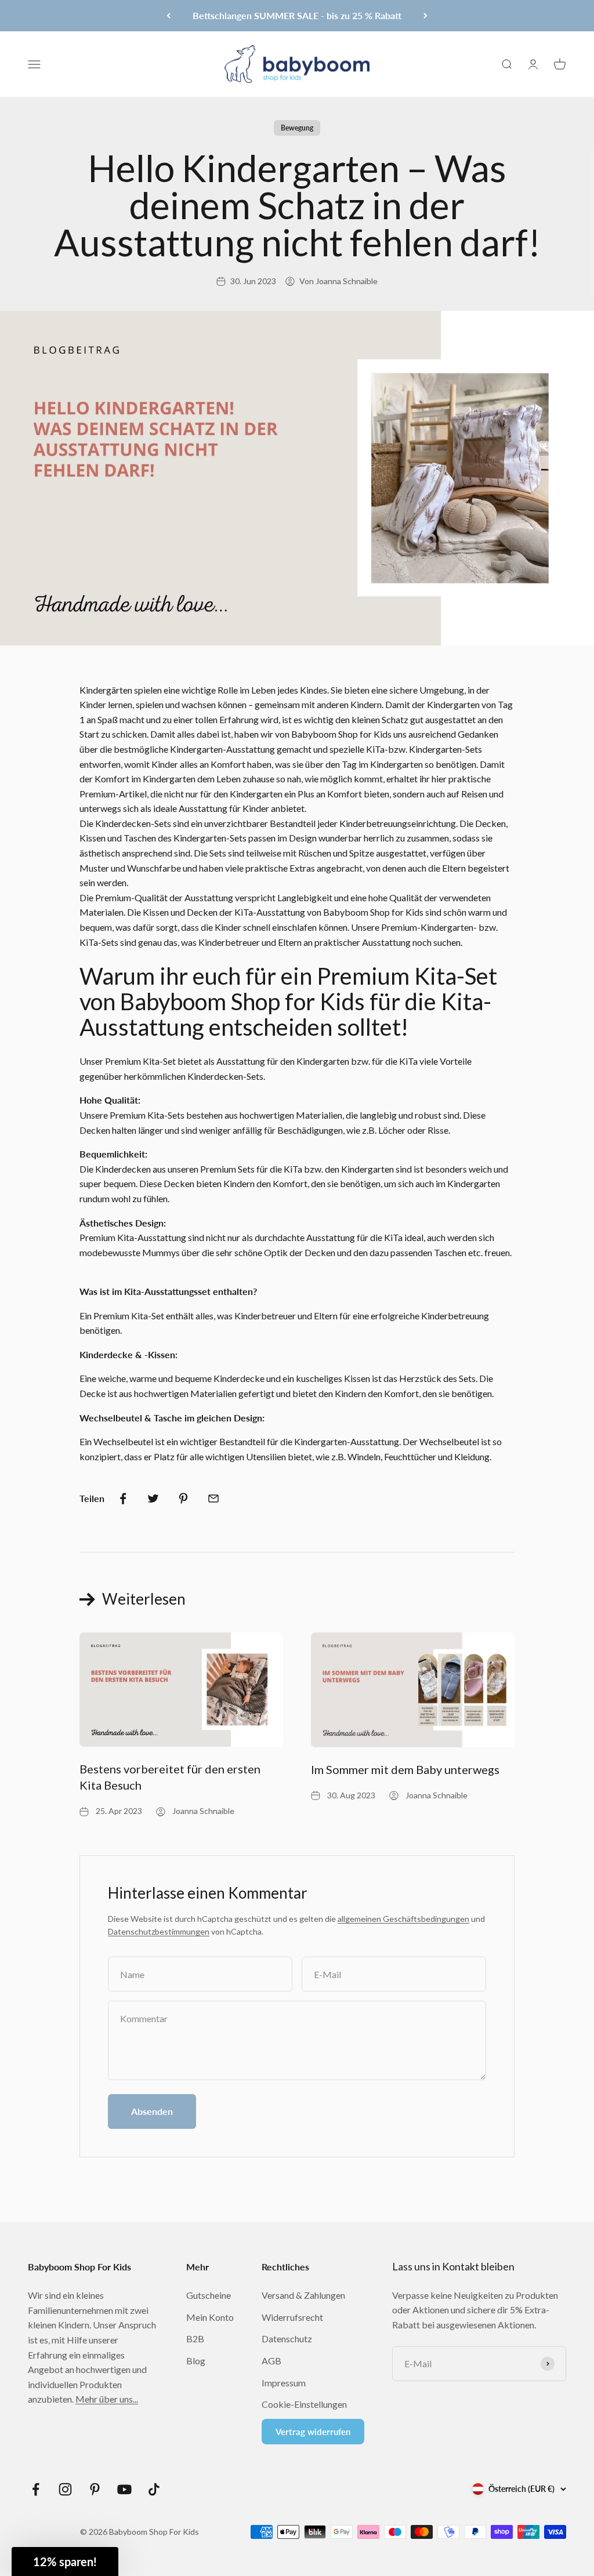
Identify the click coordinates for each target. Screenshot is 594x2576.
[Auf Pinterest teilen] (183, 1499)
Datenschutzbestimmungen (159, 1931)
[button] (65, 2562)
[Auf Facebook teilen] (123, 1499)
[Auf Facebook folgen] (36, 2489)
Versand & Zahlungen (303, 2295)
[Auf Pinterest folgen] (95, 2489)
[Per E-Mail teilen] (213, 1499)
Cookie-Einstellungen (304, 2404)
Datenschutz (287, 2339)
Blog (196, 2361)
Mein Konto (210, 2317)
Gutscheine (209, 2295)
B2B (195, 2339)
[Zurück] (169, 16)
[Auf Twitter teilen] (153, 1499)
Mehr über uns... (107, 2399)
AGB (271, 2361)
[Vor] (425, 16)
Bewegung (297, 128)
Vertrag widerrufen (313, 2432)
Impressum (284, 2383)
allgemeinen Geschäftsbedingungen (403, 1919)
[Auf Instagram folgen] (65, 2489)
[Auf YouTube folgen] (124, 2489)
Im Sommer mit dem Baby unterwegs (405, 1769)
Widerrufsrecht (292, 2317)
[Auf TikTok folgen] (154, 2489)
